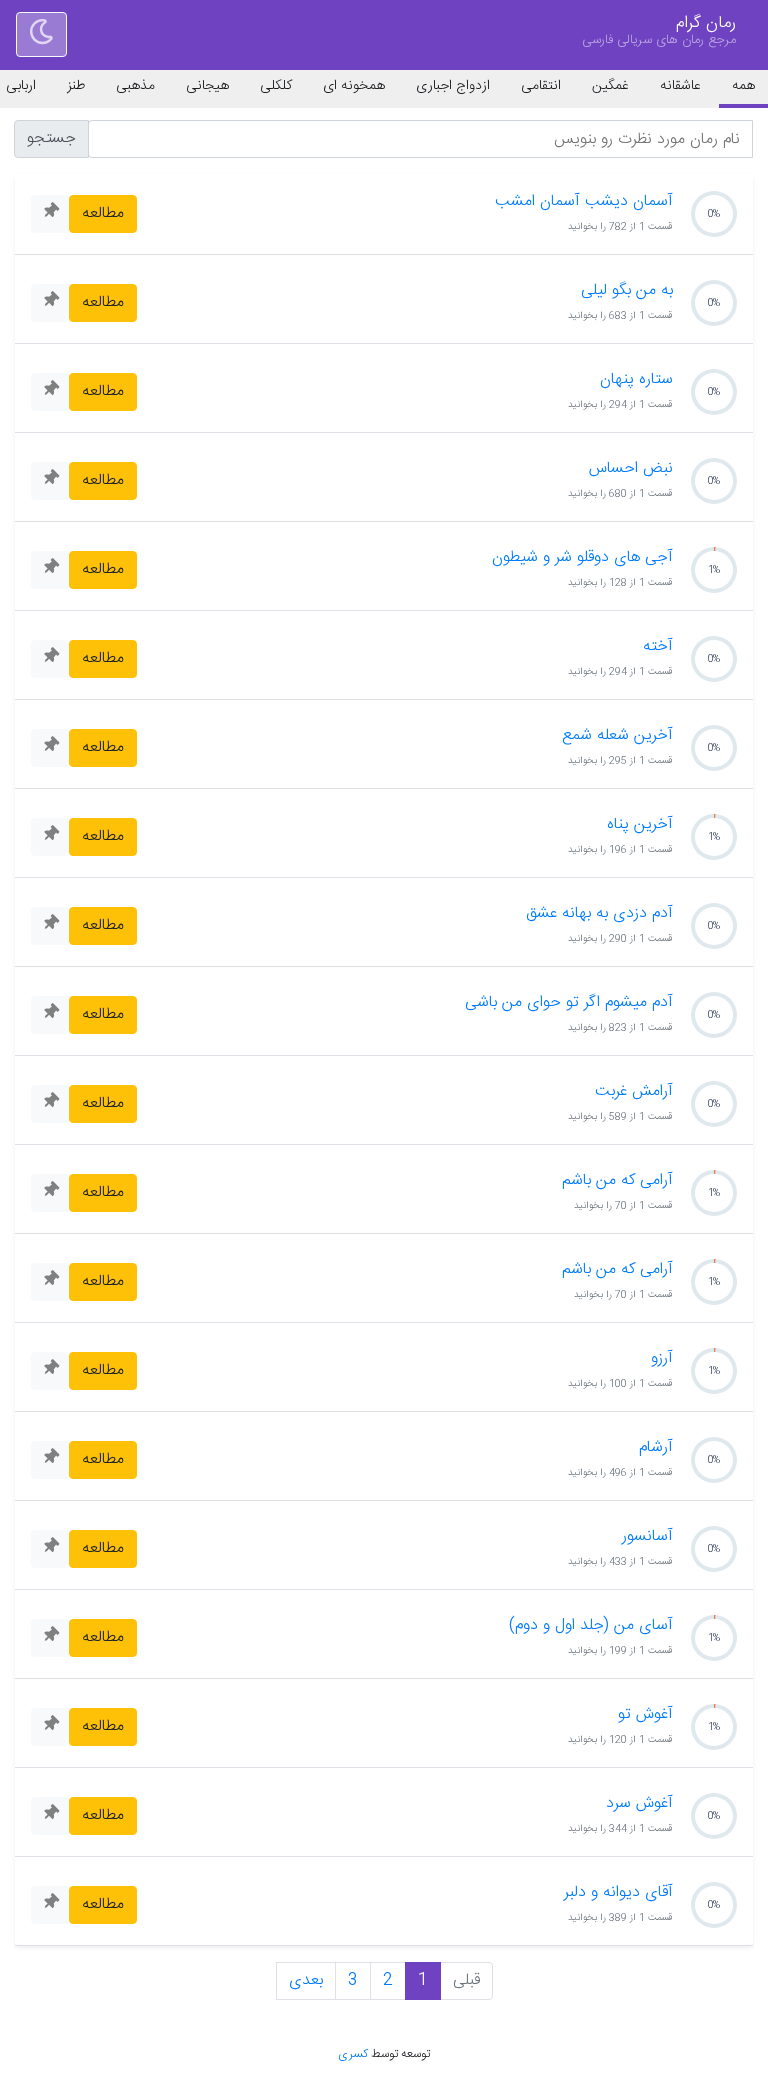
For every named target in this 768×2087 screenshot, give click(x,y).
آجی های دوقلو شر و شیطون (582, 558)
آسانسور (647, 1537)
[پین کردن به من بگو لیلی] (50, 303)
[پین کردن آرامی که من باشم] (50, 1193)
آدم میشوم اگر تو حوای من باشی (569, 1003)
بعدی (306, 1980)
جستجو (51, 138)
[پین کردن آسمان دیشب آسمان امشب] (50, 214)
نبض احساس (631, 469)
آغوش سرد (639, 1804)
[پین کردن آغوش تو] (50, 1727)
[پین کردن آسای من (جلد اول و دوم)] (50, 1638)
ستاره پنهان (636, 380)
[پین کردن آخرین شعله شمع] (50, 748)
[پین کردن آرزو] (50, 1371)
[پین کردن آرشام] (50, 1460)
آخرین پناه (640, 825)
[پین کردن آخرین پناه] (50, 837)
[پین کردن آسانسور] (50, 1549)
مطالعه (103, 213)
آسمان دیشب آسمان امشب (584, 202)
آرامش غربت (634, 1092)
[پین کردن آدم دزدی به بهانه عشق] (50, 926)
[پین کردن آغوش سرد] (50, 1816)
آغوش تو (645, 1715)
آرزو (662, 1359)
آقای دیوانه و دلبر (618, 1893)
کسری (353, 2054)
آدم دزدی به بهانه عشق (599, 914)
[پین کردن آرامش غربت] (50, 1104)
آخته (658, 647)
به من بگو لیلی (627, 291)
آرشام (656, 1448)
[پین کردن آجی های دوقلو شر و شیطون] (50, 570)
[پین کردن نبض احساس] (50, 481)
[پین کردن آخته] (50, 659)
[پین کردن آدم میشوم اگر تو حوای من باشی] (50, 1015)
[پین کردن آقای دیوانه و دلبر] (50, 1905)
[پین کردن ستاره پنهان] (50, 392)
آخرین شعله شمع (617, 736)
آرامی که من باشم (617, 1181)
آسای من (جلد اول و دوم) (591, 1626)
